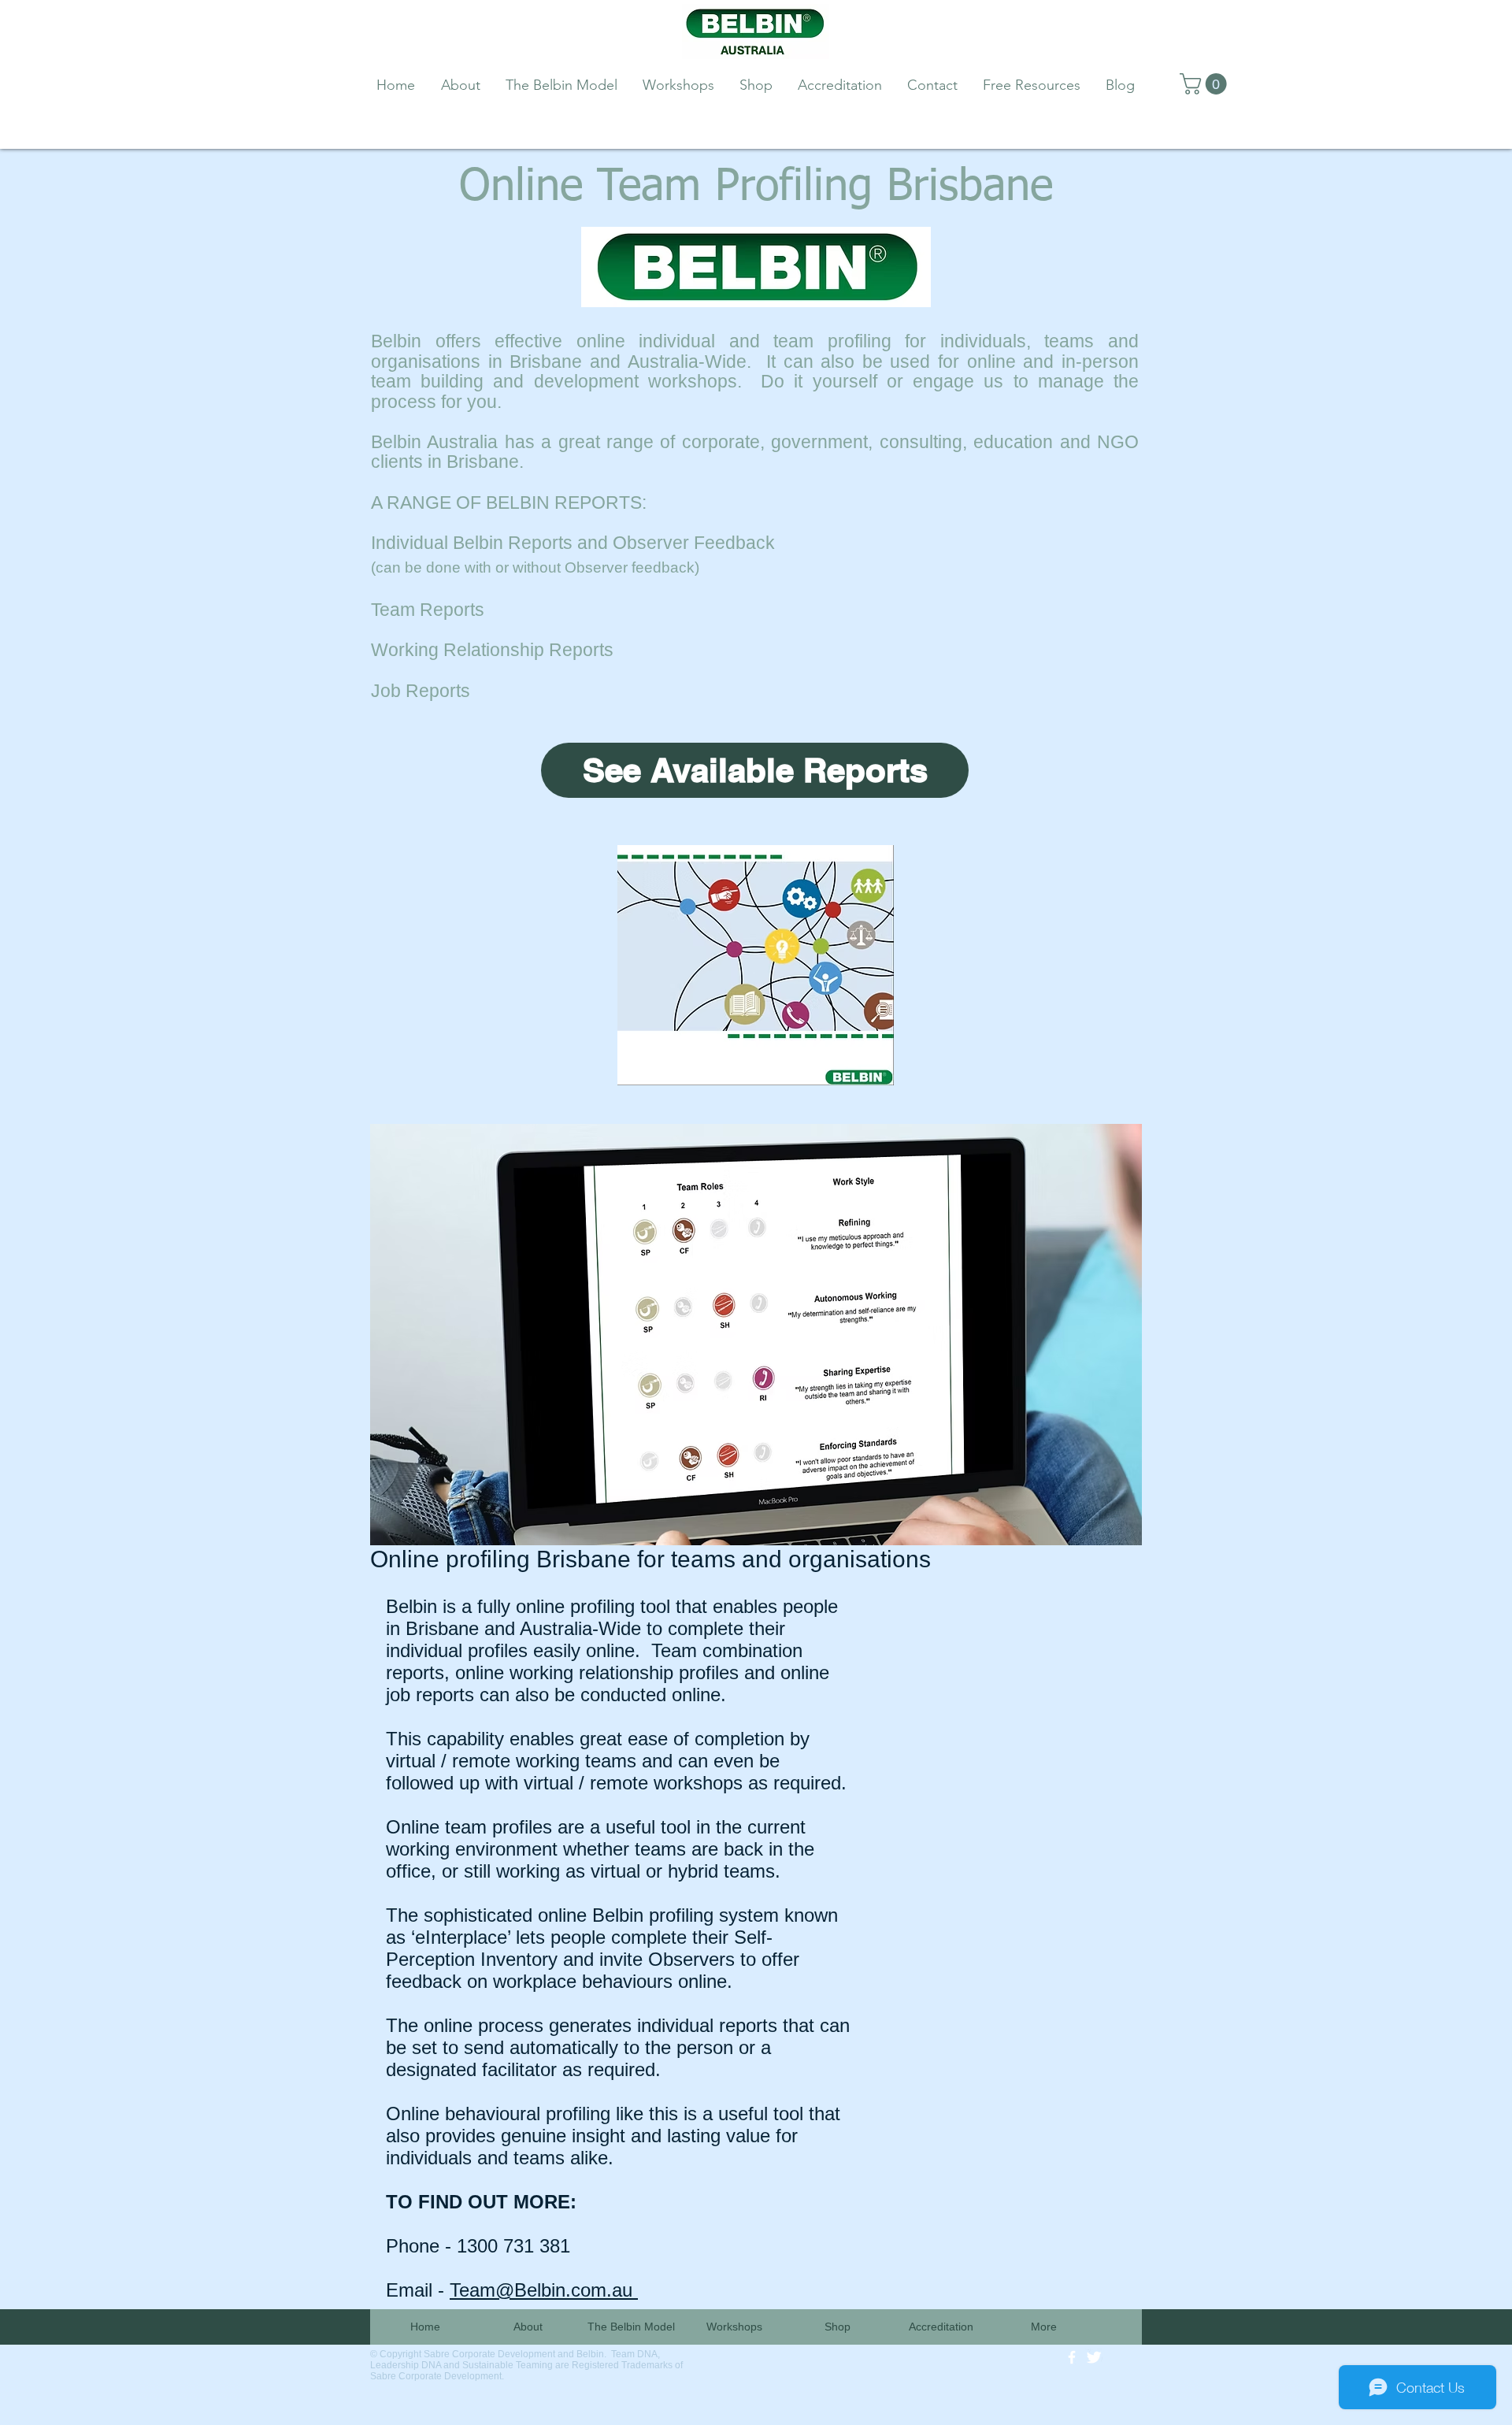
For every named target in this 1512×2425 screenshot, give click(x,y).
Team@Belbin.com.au (544, 2290)
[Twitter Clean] (1094, 2357)
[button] (1206, 84)
